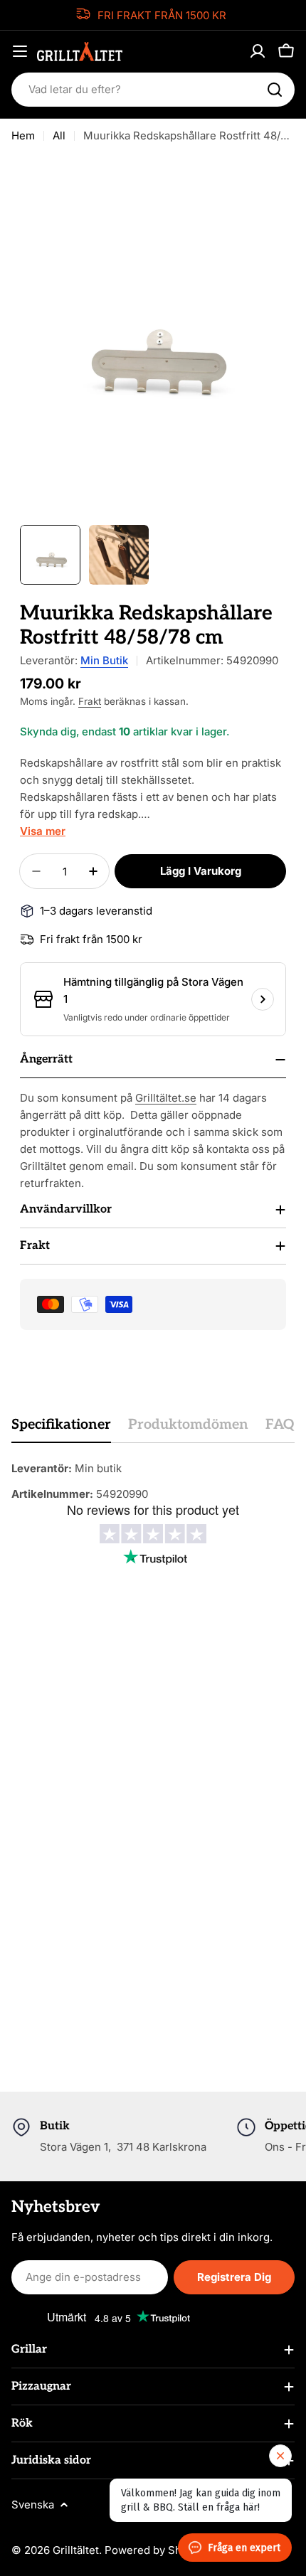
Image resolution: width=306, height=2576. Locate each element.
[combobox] (153, 90)
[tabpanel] (153, 1481)
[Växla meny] (20, 51)
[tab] (61, 1429)
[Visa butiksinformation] (263, 999)
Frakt (90, 701)
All (59, 135)
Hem (23, 135)
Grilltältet (76, 2550)
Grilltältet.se (166, 1098)
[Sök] (275, 90)
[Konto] (258, 51)
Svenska (33, 2505)
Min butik (104, 660)
